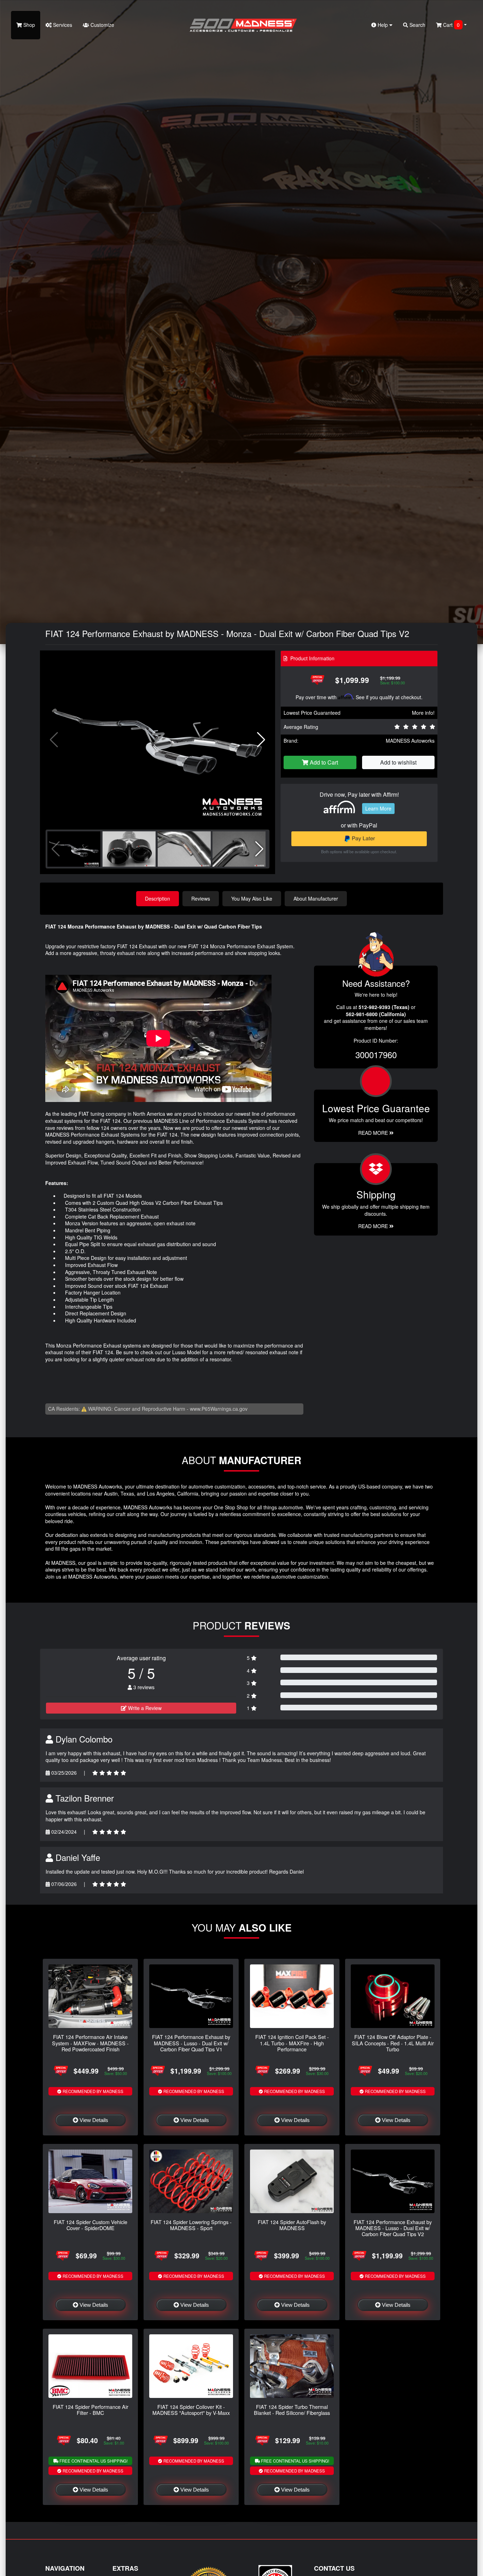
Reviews (201, 898)
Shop (28, 25)
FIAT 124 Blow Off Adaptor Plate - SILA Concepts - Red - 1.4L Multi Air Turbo (393, 2043)
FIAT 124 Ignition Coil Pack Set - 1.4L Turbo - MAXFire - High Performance (292, 2043)
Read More (374, 1133)
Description (158, 898)
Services (62, 25)
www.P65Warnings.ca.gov (219, 1409)
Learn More (378, 808)
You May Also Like (252, 898)
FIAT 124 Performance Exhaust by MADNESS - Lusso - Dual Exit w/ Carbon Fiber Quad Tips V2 (393, 2228)
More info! (423, 713)
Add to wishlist (398, 762)
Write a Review (144, 1708)
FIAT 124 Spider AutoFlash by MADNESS (292, 2225)
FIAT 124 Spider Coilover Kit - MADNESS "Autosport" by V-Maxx (191, 2410)
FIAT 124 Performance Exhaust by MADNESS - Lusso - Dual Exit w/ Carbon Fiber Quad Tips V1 (191, 2043)
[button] (261, 740)
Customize (102, 25)
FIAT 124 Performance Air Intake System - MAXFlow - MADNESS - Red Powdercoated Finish (90, 2043)
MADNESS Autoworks (410, 741)
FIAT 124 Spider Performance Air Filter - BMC (91, 2410)
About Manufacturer (316, 898)
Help (383, 25)
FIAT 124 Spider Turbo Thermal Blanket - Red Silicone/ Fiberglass (292, 2410)
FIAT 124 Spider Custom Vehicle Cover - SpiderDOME (91, 2225)
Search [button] (417, 25)
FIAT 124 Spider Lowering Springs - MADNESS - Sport (191, 2225)
